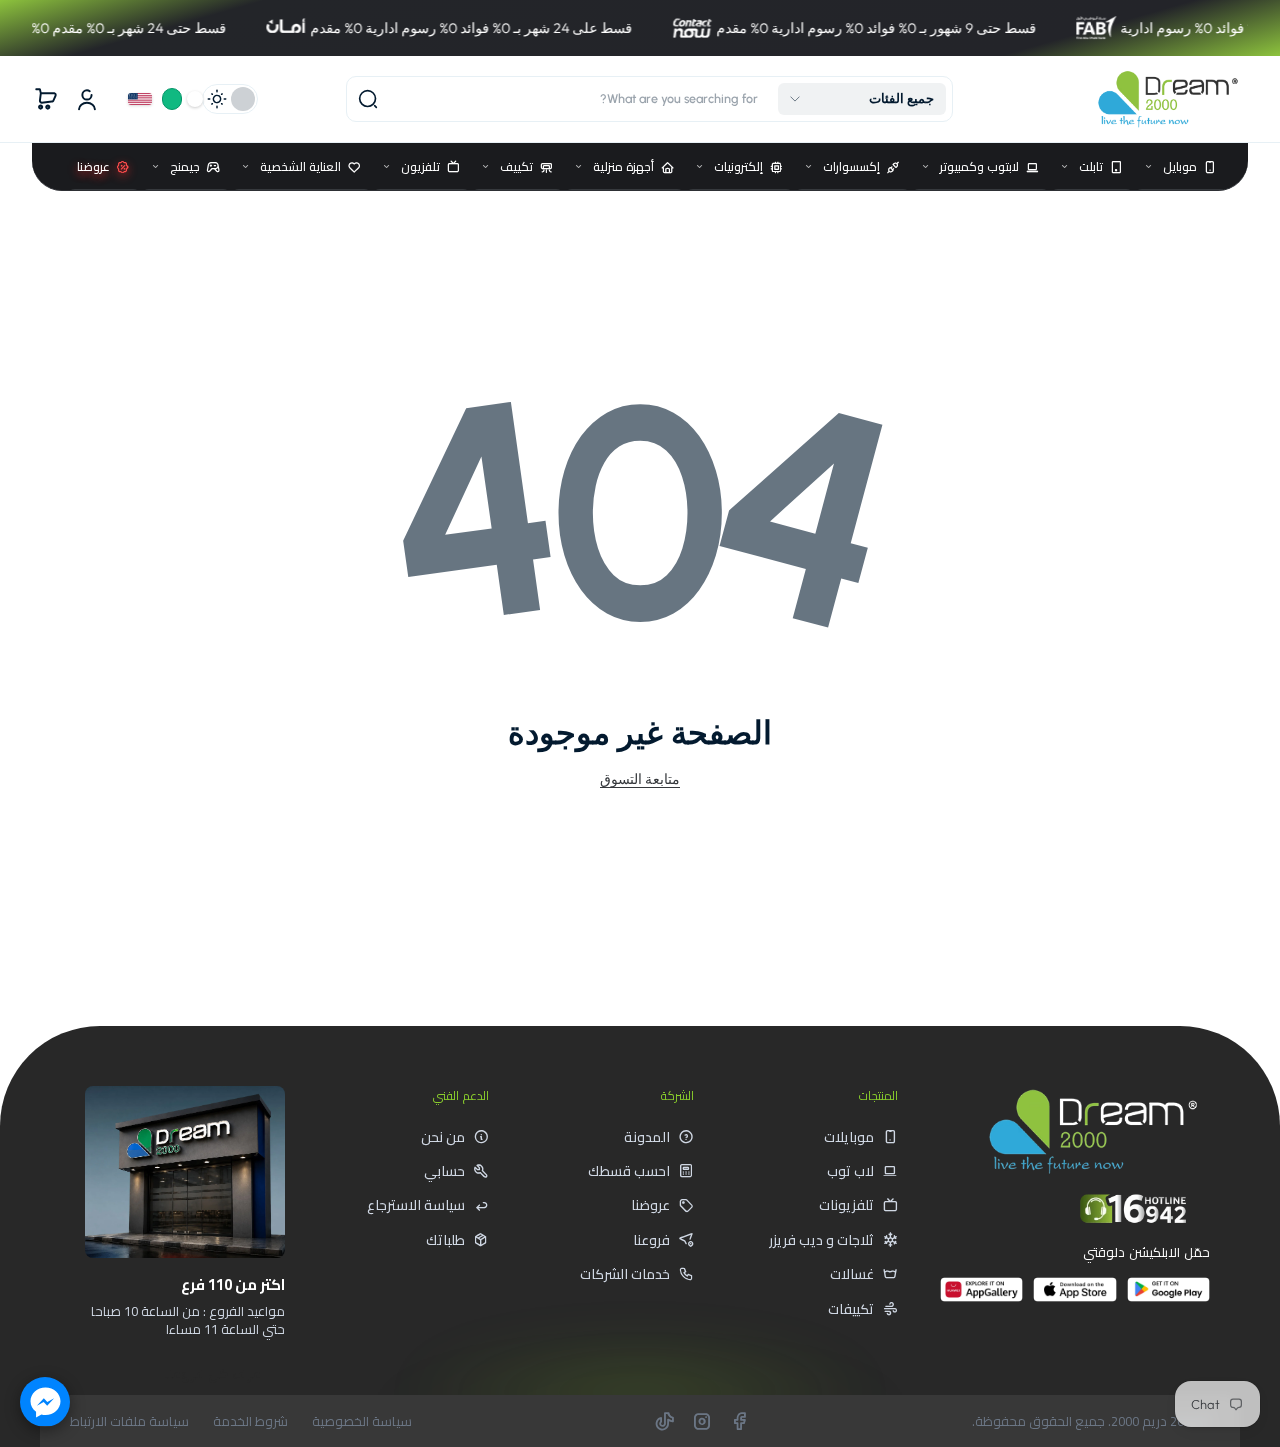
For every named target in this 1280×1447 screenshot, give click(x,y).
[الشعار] (1168, 98)
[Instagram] (702, 1421)
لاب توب (850, 1171)
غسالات (852, 1274)
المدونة (647, 1137)
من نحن (443, 1137)
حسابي (444, 1171)
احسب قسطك (629, 1171)
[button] (862, 99)
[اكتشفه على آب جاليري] (981, 1297)
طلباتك (445, 1240)
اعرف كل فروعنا (213, 1374)
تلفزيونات (846, 1205)
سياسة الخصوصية (362, 1421)
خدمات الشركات (625, 1274)
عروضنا (650, 1205)
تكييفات (851, 1309)
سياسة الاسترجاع (416, 1205)
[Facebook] (739, 1421)
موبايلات (849, 1137)
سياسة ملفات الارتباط (129, 1421)
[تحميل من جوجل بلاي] (1168, 1297)
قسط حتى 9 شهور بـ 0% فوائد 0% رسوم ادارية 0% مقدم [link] (828, 28)
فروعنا (651, 1240)
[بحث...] (368, 99)
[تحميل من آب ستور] (1074, 1297)
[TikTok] (665, 1421)
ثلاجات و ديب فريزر (821, 1240)
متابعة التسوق (640, 779)
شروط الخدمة (250, 1421)
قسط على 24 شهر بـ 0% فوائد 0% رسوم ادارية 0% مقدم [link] (423, 28)
